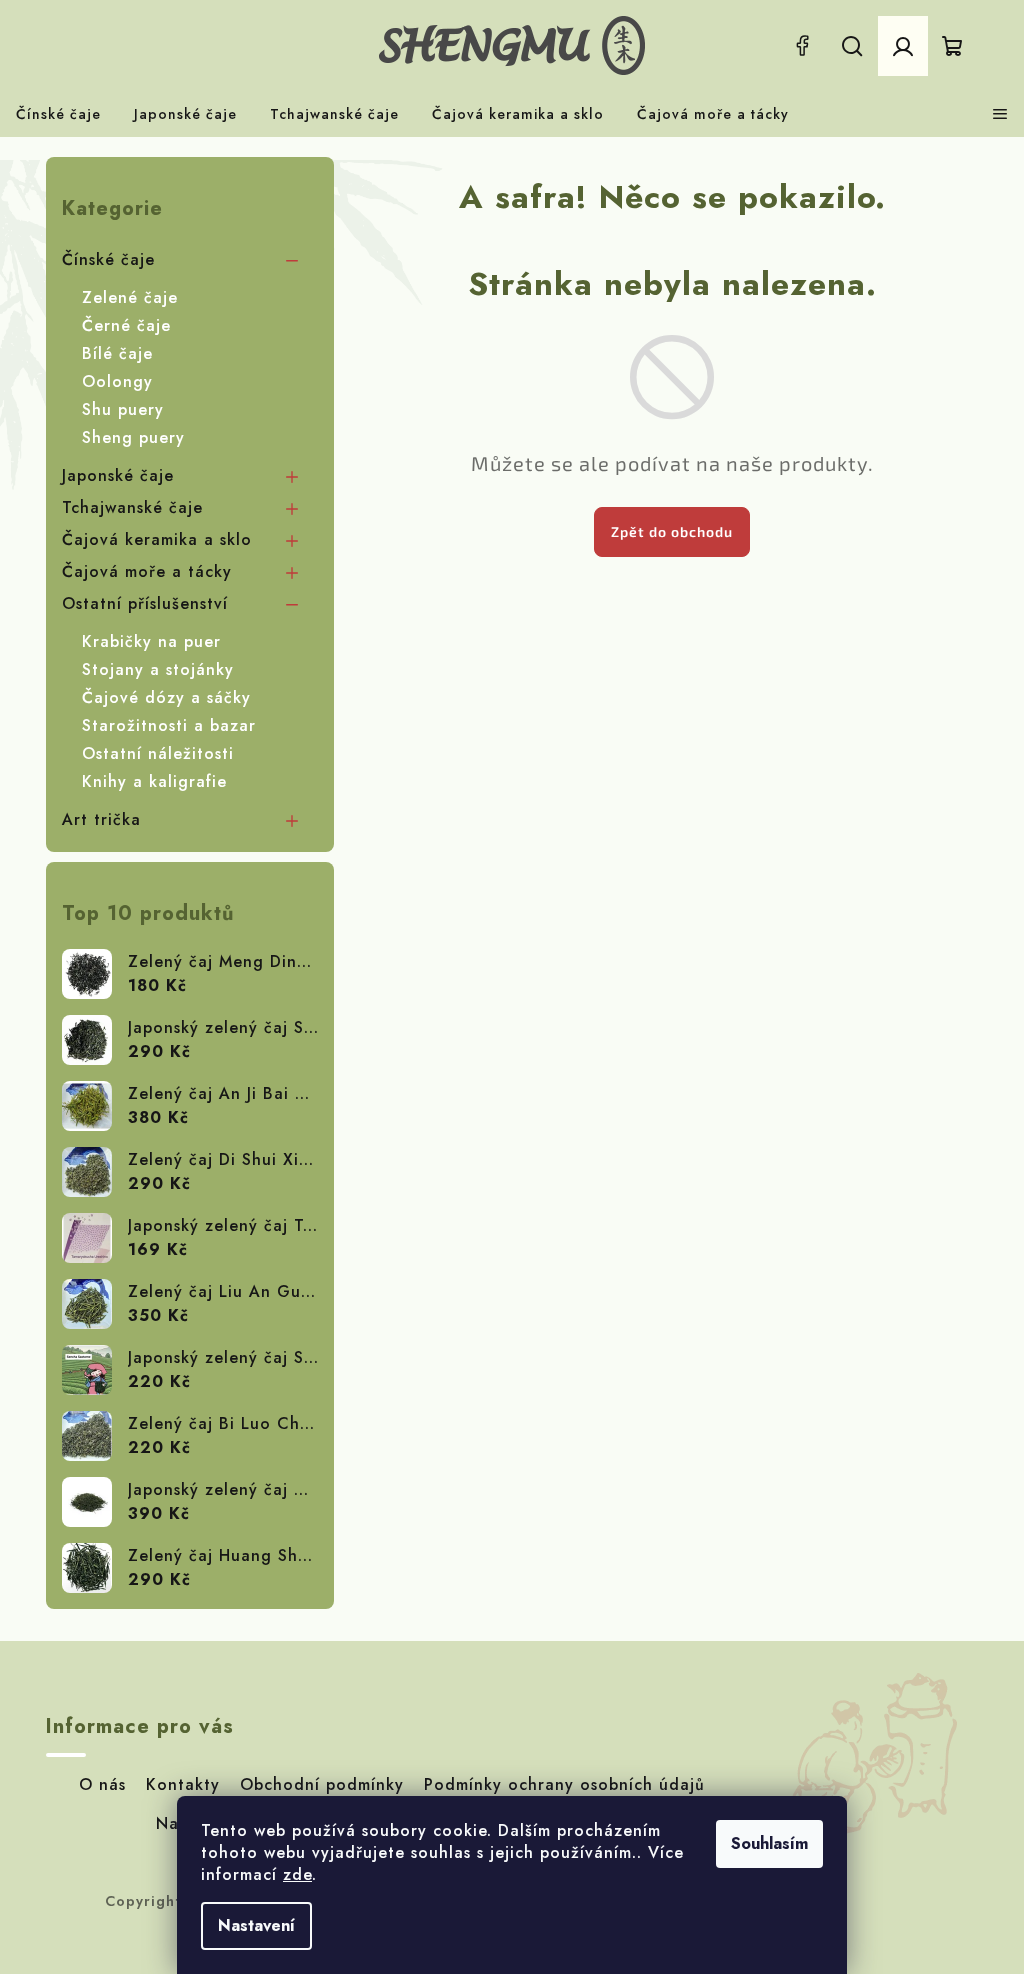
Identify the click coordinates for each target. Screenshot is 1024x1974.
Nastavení (256, 1925)
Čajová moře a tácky (147, 571)
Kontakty (183, 1784)
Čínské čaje (108, 259)
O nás (102, 1784)
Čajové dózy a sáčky (166, 697)
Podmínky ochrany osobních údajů (564, 1784)
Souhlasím (769, 1843)
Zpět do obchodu (672, 531)
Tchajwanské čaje (132, 507)
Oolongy (117, 381)
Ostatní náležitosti (158, 753)
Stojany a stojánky (158, 669)
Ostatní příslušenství (145, 603)
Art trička (101, 819)
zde (297, 1874)
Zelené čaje (130, 297)
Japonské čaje (118, 475)
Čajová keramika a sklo (157, 539)
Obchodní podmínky (322, 1784)
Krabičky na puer (151, 641)
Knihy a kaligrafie (154, 781)
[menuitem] (58, 114)
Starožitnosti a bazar (169, 725)
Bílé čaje (117, 353)
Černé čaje (126, 325)
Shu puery (123, 409)
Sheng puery (133, 437)
